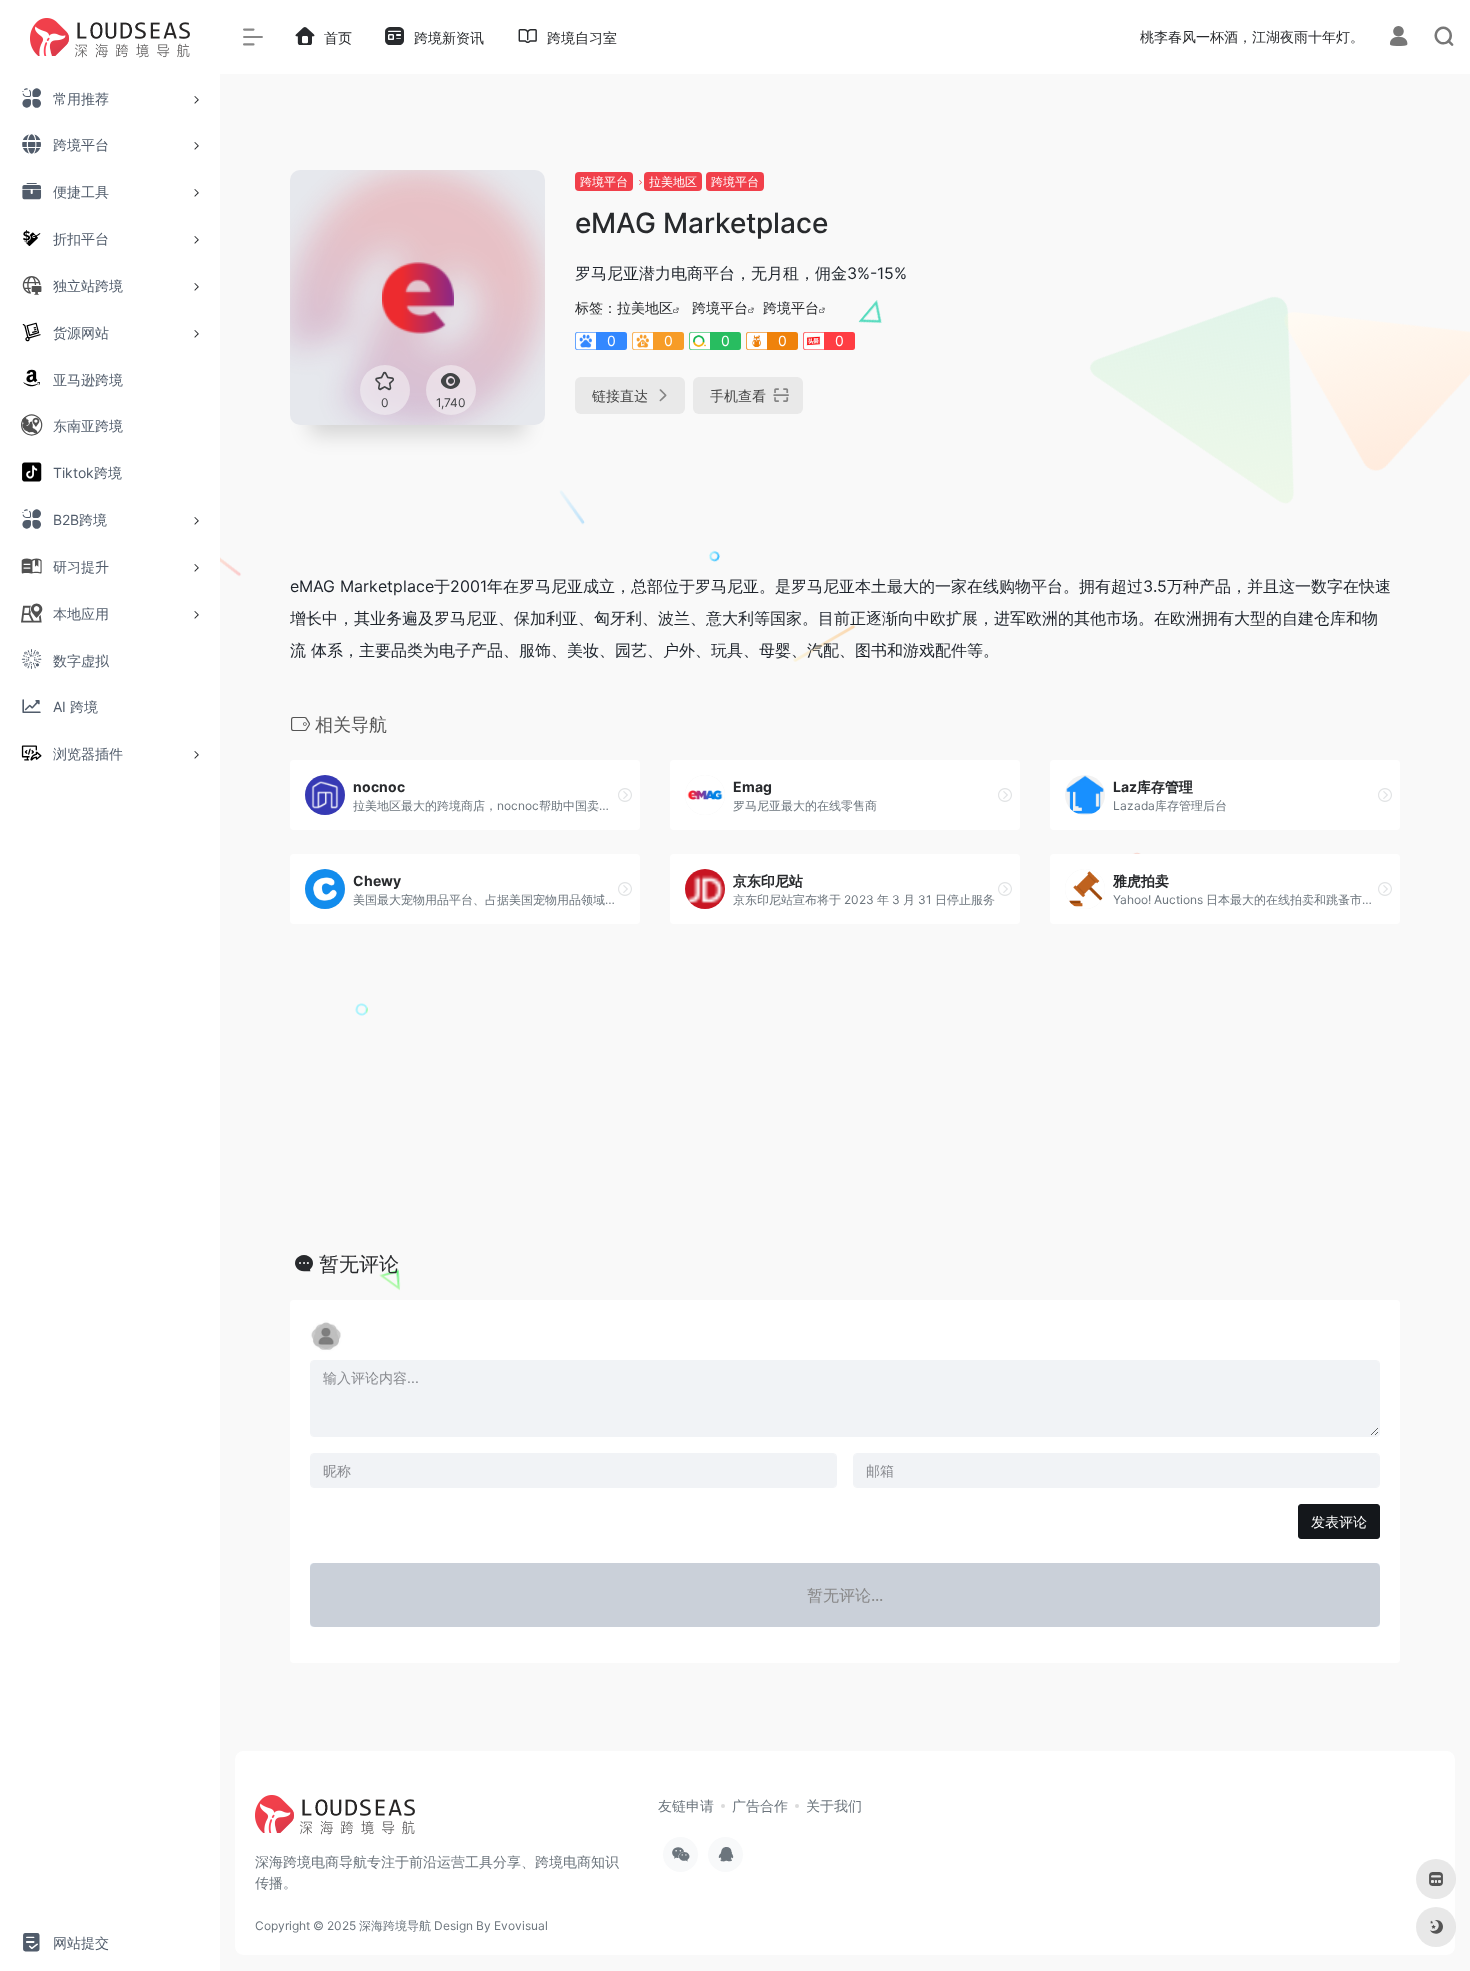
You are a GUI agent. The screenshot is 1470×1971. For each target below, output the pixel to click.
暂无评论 (359, 1264)
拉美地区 (673, 181)
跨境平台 (604, 181)
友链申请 (686, 1805)
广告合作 (760, 1805)
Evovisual (521, 1925)
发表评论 (1339, 1521)
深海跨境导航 (395, 1925)
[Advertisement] (1225, 310)
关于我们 (834, 1805)
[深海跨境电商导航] (335, 1821)
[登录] (1398, 38)
